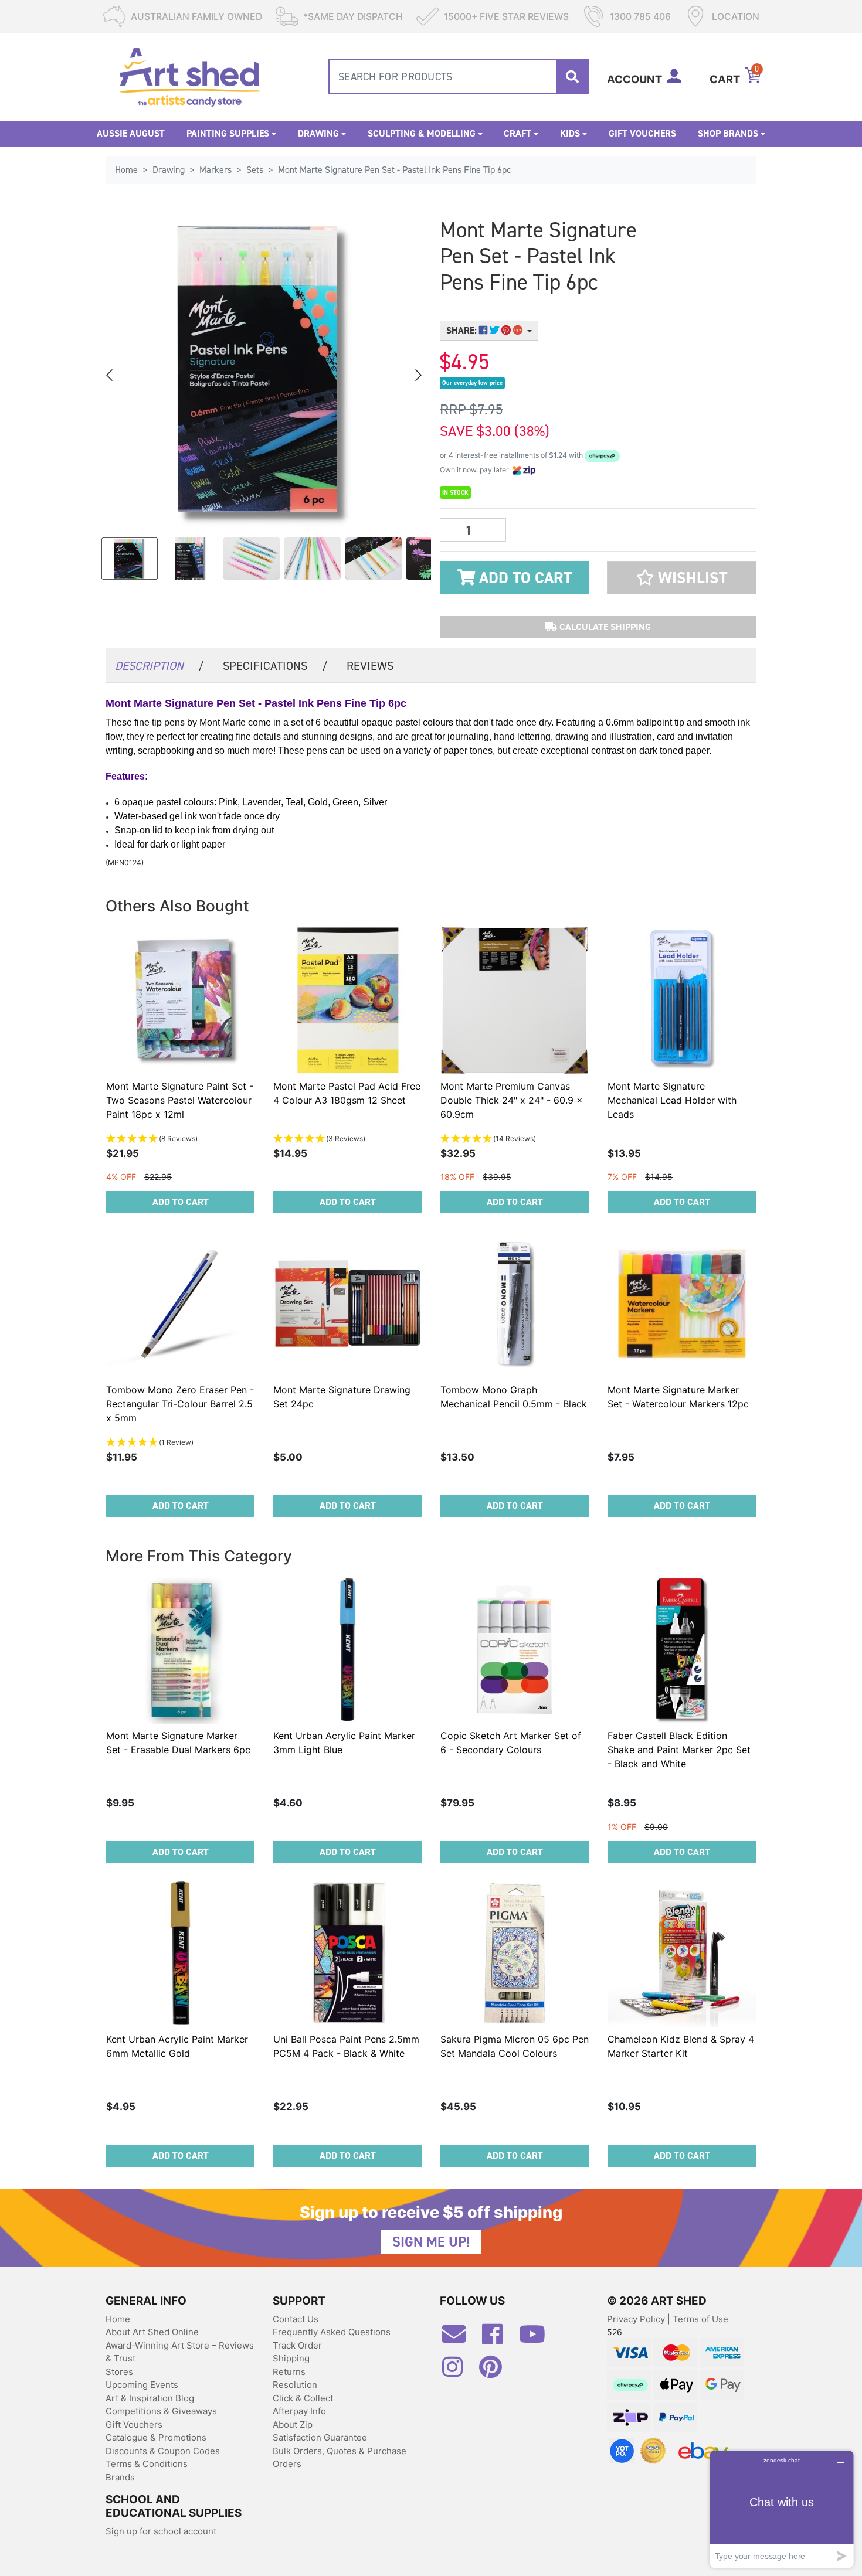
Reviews (370, 666)
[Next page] (418, 375)
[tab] (159, 665)
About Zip (293, 2424)
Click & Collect (303, 2398)
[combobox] (459, 77)
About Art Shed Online (152, 2332)
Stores (119, 2372)
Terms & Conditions (147, 2464)
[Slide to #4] (374, 559)
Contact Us (296, 2319)
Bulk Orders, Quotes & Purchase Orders (340, 2458)
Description (159, 666)
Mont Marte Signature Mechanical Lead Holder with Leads (672, 1100)
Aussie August (131, 133)
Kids (570, 133)
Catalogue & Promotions (156, 2437)
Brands (120, 2477)
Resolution (295, 2385)
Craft (517, 133)
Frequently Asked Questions (332, 2332)
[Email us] (460, 2339)
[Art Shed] (190, 76)
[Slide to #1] (130, 559)
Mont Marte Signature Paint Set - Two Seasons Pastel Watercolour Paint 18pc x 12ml (180, 1100)
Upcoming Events (142, 2385)
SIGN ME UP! (431, 2242)
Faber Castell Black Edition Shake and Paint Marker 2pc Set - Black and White (679, 1750)
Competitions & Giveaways (161, 2411)
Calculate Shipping (604, 627)
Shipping (291, 2358)
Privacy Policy (637, 2319)
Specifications (275, 666)
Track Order (297, 2345)
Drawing (318, 133)
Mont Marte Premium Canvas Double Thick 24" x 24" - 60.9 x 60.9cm (512, 1100)
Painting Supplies (228, 133)
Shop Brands (728, 133)
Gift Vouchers (642, 133)
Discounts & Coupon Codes (163, 2451)
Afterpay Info (299, 2411)
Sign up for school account (161, 2531)
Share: (463, 330)
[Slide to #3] (313, 559)
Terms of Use (700, 2319)
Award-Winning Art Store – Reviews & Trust (180, 2352)
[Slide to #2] (252, 559)
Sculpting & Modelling (422, 133)
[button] (682, 578)
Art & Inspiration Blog (150, 2398)
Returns (289, 2372)
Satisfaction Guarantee (320, 2437)
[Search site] (572, 77)
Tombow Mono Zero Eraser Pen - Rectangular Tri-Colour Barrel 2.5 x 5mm (180, 1404)
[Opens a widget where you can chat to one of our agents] (782, 2509)
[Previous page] (110, 375)
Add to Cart (523, 578)
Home (118, 2319)
